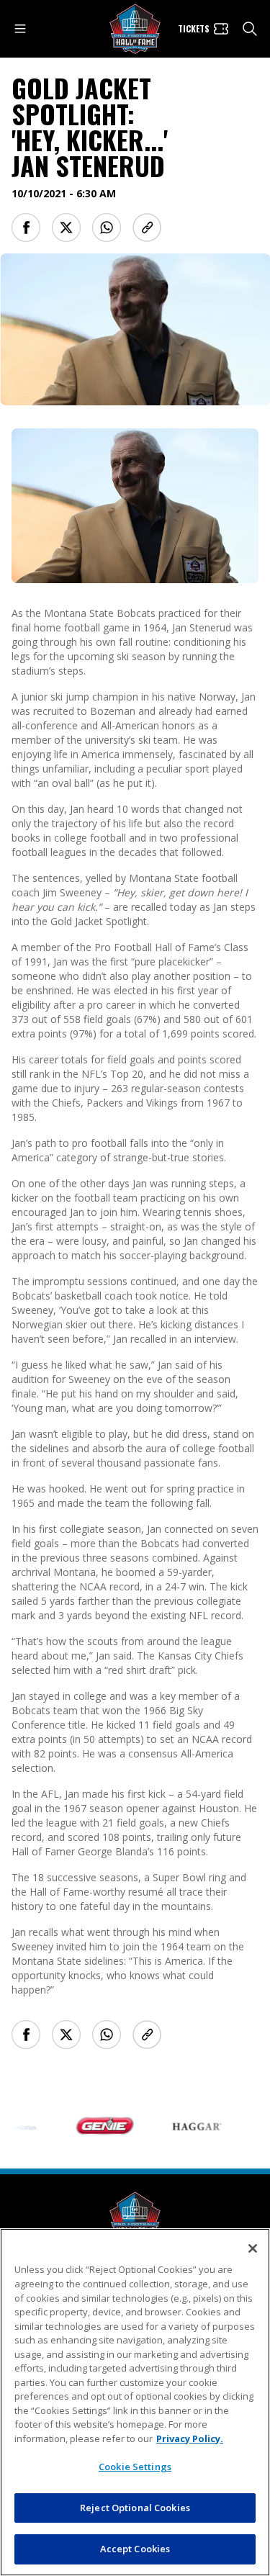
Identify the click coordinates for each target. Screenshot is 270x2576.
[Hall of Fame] (135, 2217)
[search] (250, 29)
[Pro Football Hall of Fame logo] (135, 29)
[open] (20, 29)
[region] (135, 2402)
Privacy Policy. (190, 2438)
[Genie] (94, 2126)
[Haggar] (186, 2126)
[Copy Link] (147, 228)
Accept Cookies (135, 2549)
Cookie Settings (135, 2467)
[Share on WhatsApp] (107, 228)
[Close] (253, 2248)
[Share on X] (66, 228)
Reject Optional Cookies (135, 2508)
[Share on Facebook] (26, 228)
